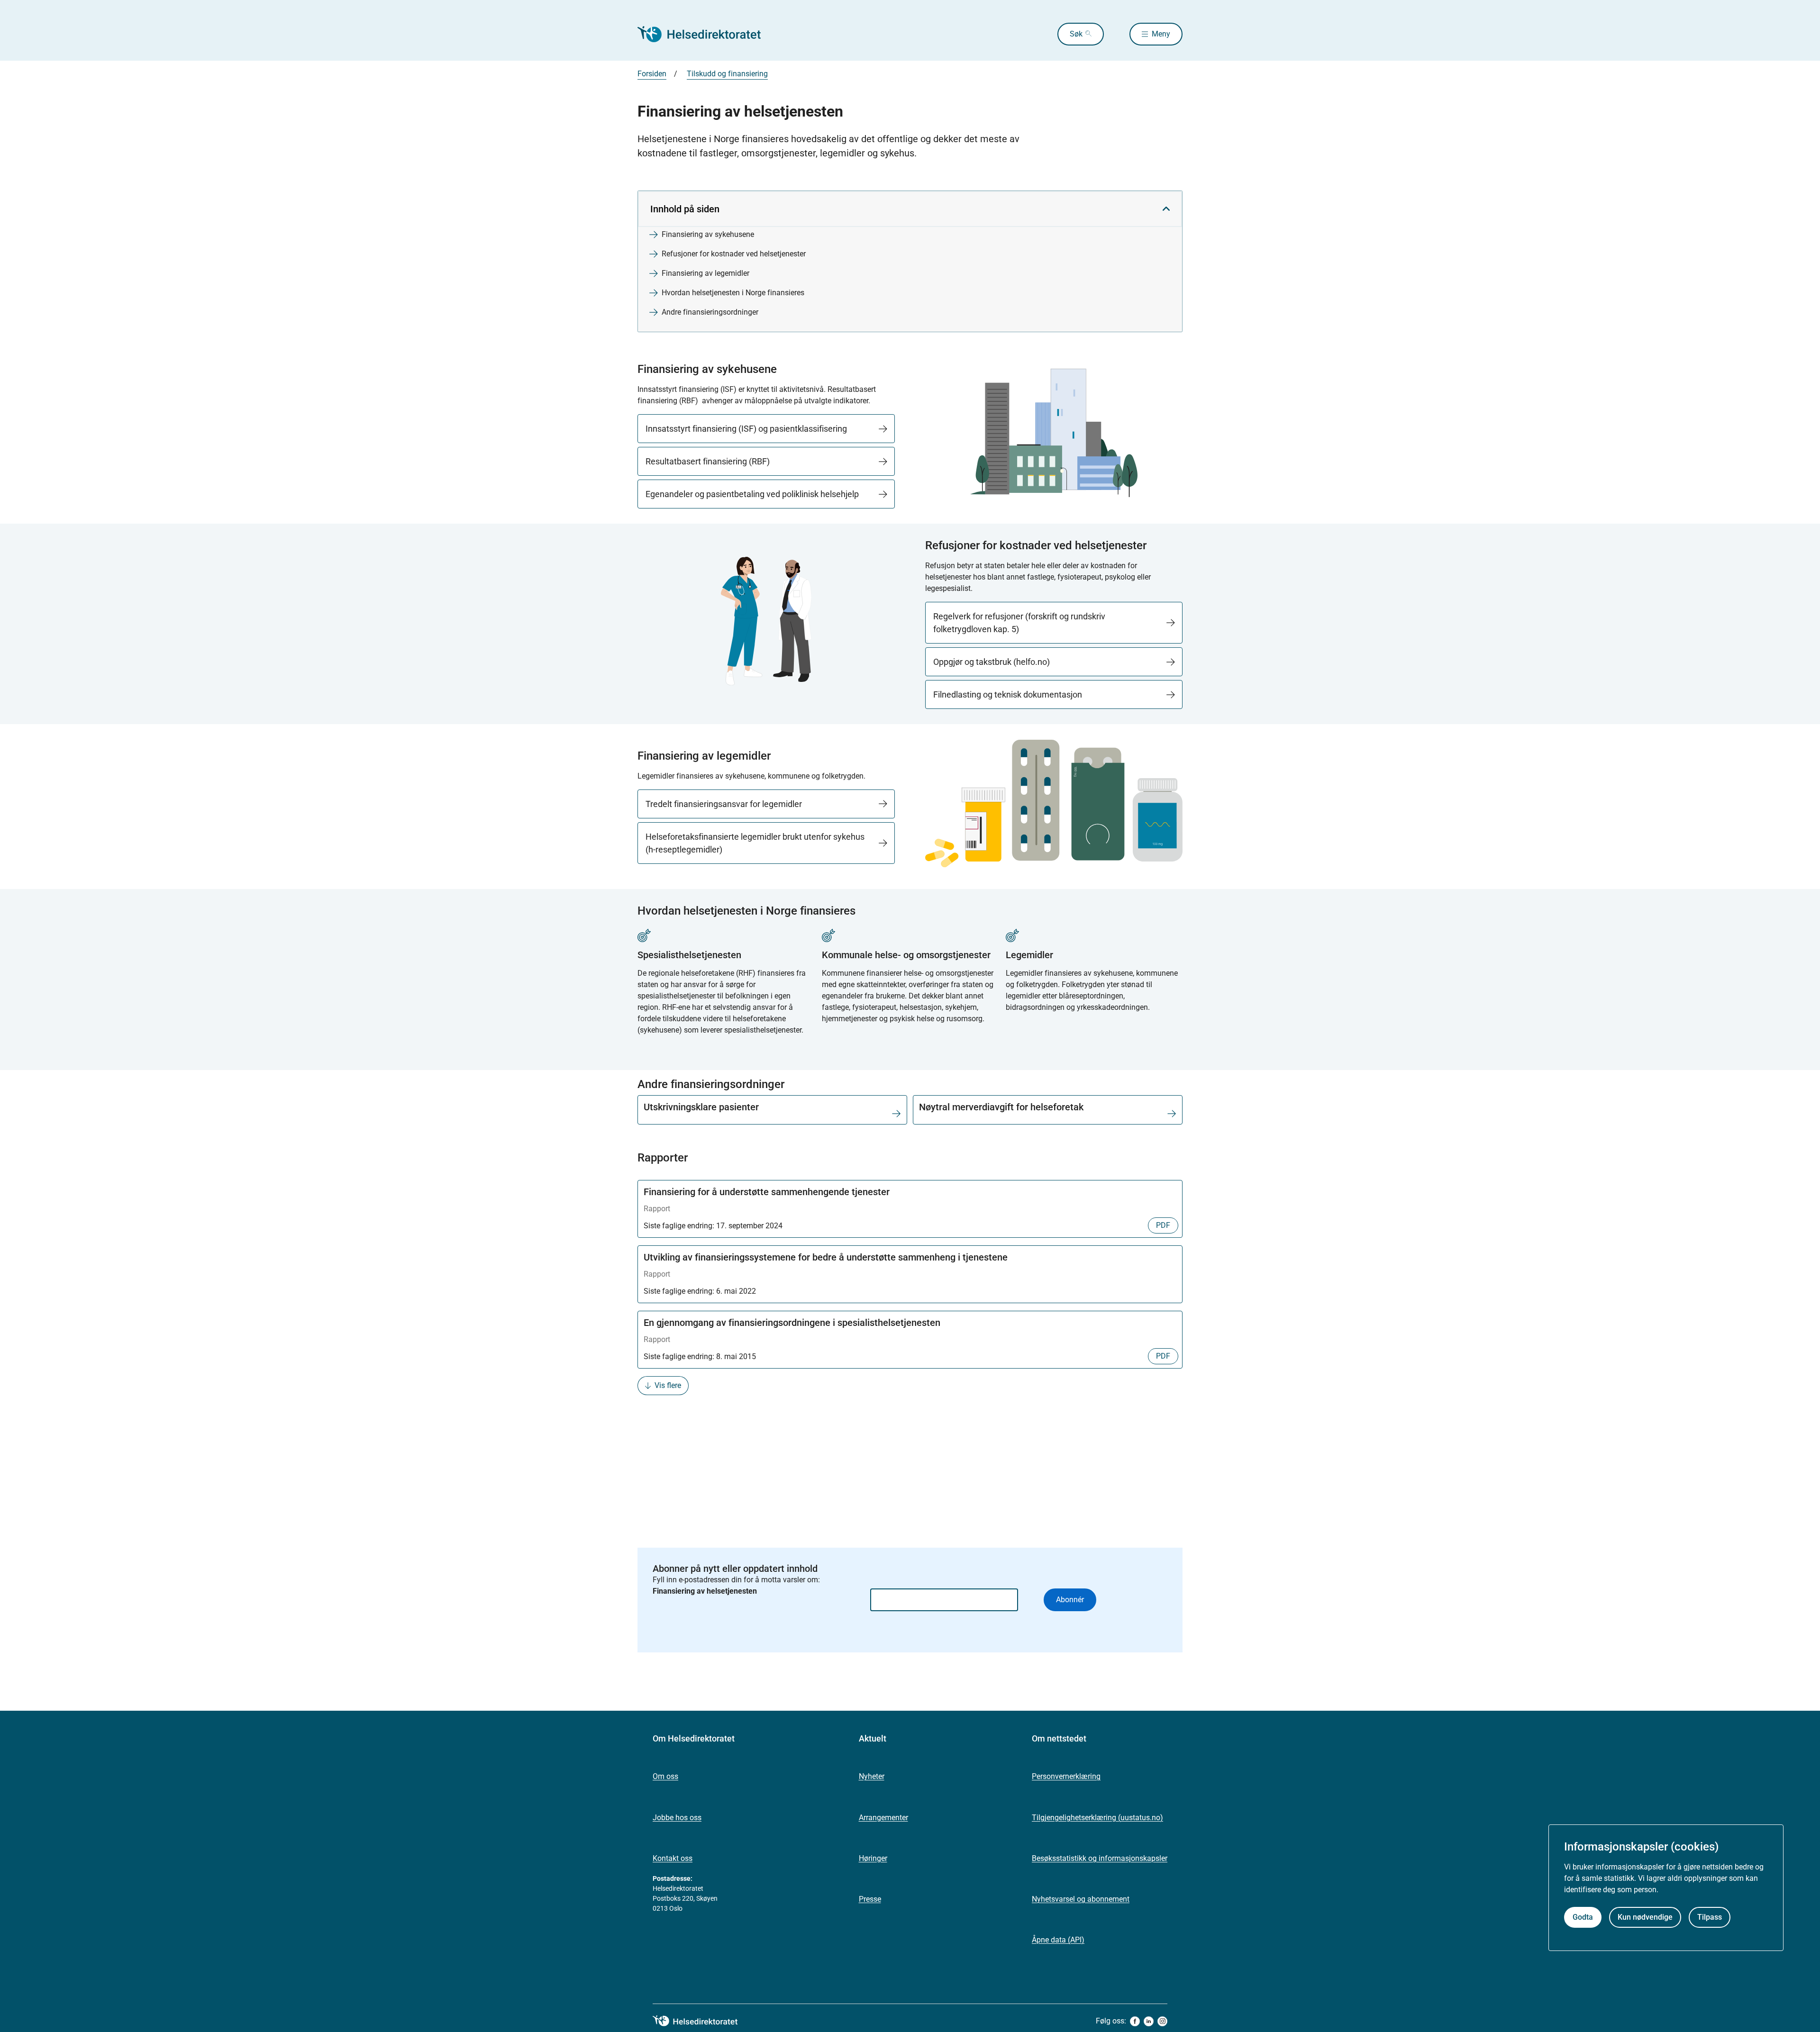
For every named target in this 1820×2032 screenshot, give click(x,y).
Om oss (665, 1776)
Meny (1161, 34)
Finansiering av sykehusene (708, 234)
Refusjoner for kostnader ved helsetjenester (734, 254)
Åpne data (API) (1058, 1940)
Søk (1076, 34)
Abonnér (1070, 1600)
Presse (870, 1899)
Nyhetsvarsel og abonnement (1081, 1899)
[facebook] (1135, 2021)
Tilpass (1710, 1917)
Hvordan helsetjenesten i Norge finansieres (733, 293)
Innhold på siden (685, 209)
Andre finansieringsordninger (710, 312)
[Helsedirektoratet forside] (706, 34)
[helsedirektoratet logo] (702, 2021)
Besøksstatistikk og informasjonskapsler (1100, 1858)
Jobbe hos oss (677, 1818)
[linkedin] (1149, 2021)
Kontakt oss (673, 1858)
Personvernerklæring (1066, 1776)
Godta (1583, 1917)
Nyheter (872, 1776)
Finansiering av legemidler (705, 273)
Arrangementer (883, 1818)
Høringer (873, 1858)
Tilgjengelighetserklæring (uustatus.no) (1097, 1818)
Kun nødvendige (1645, 1917)
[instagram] (1162, 2021)
